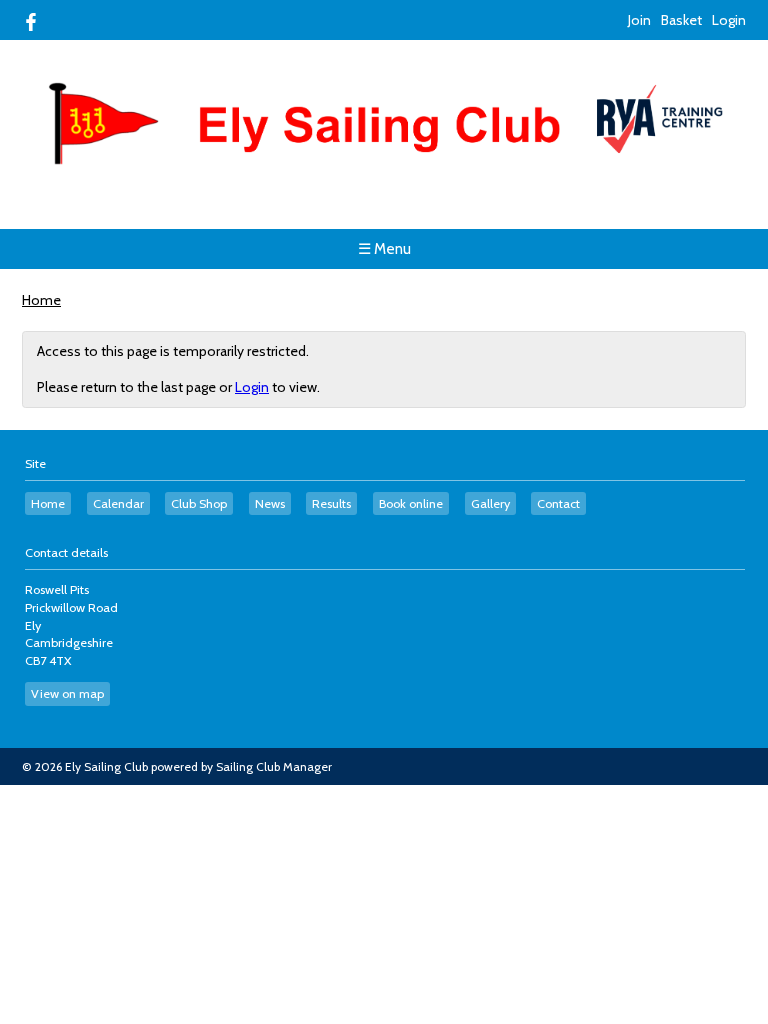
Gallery (490, 503)
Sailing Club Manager (274, 766)
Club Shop (199, 503)
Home (41, 300)
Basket (681, 20)
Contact (558, 503)
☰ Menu (384, 249)
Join (639, 20)
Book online (411, 503)
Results (331, 503)
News (270, 503)
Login (729, 20)
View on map (67, 693)
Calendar (118, 503)
